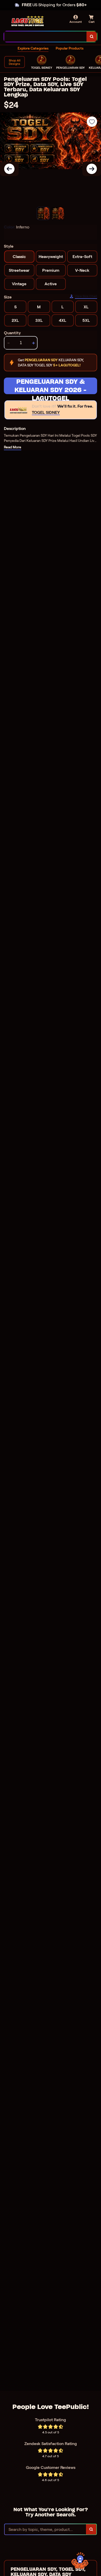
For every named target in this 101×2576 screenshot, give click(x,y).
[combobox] (45, 37)
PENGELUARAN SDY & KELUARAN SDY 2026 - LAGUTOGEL (51, 386)
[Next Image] (92, 169)
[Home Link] (28, 21)
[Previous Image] (9, 169)
